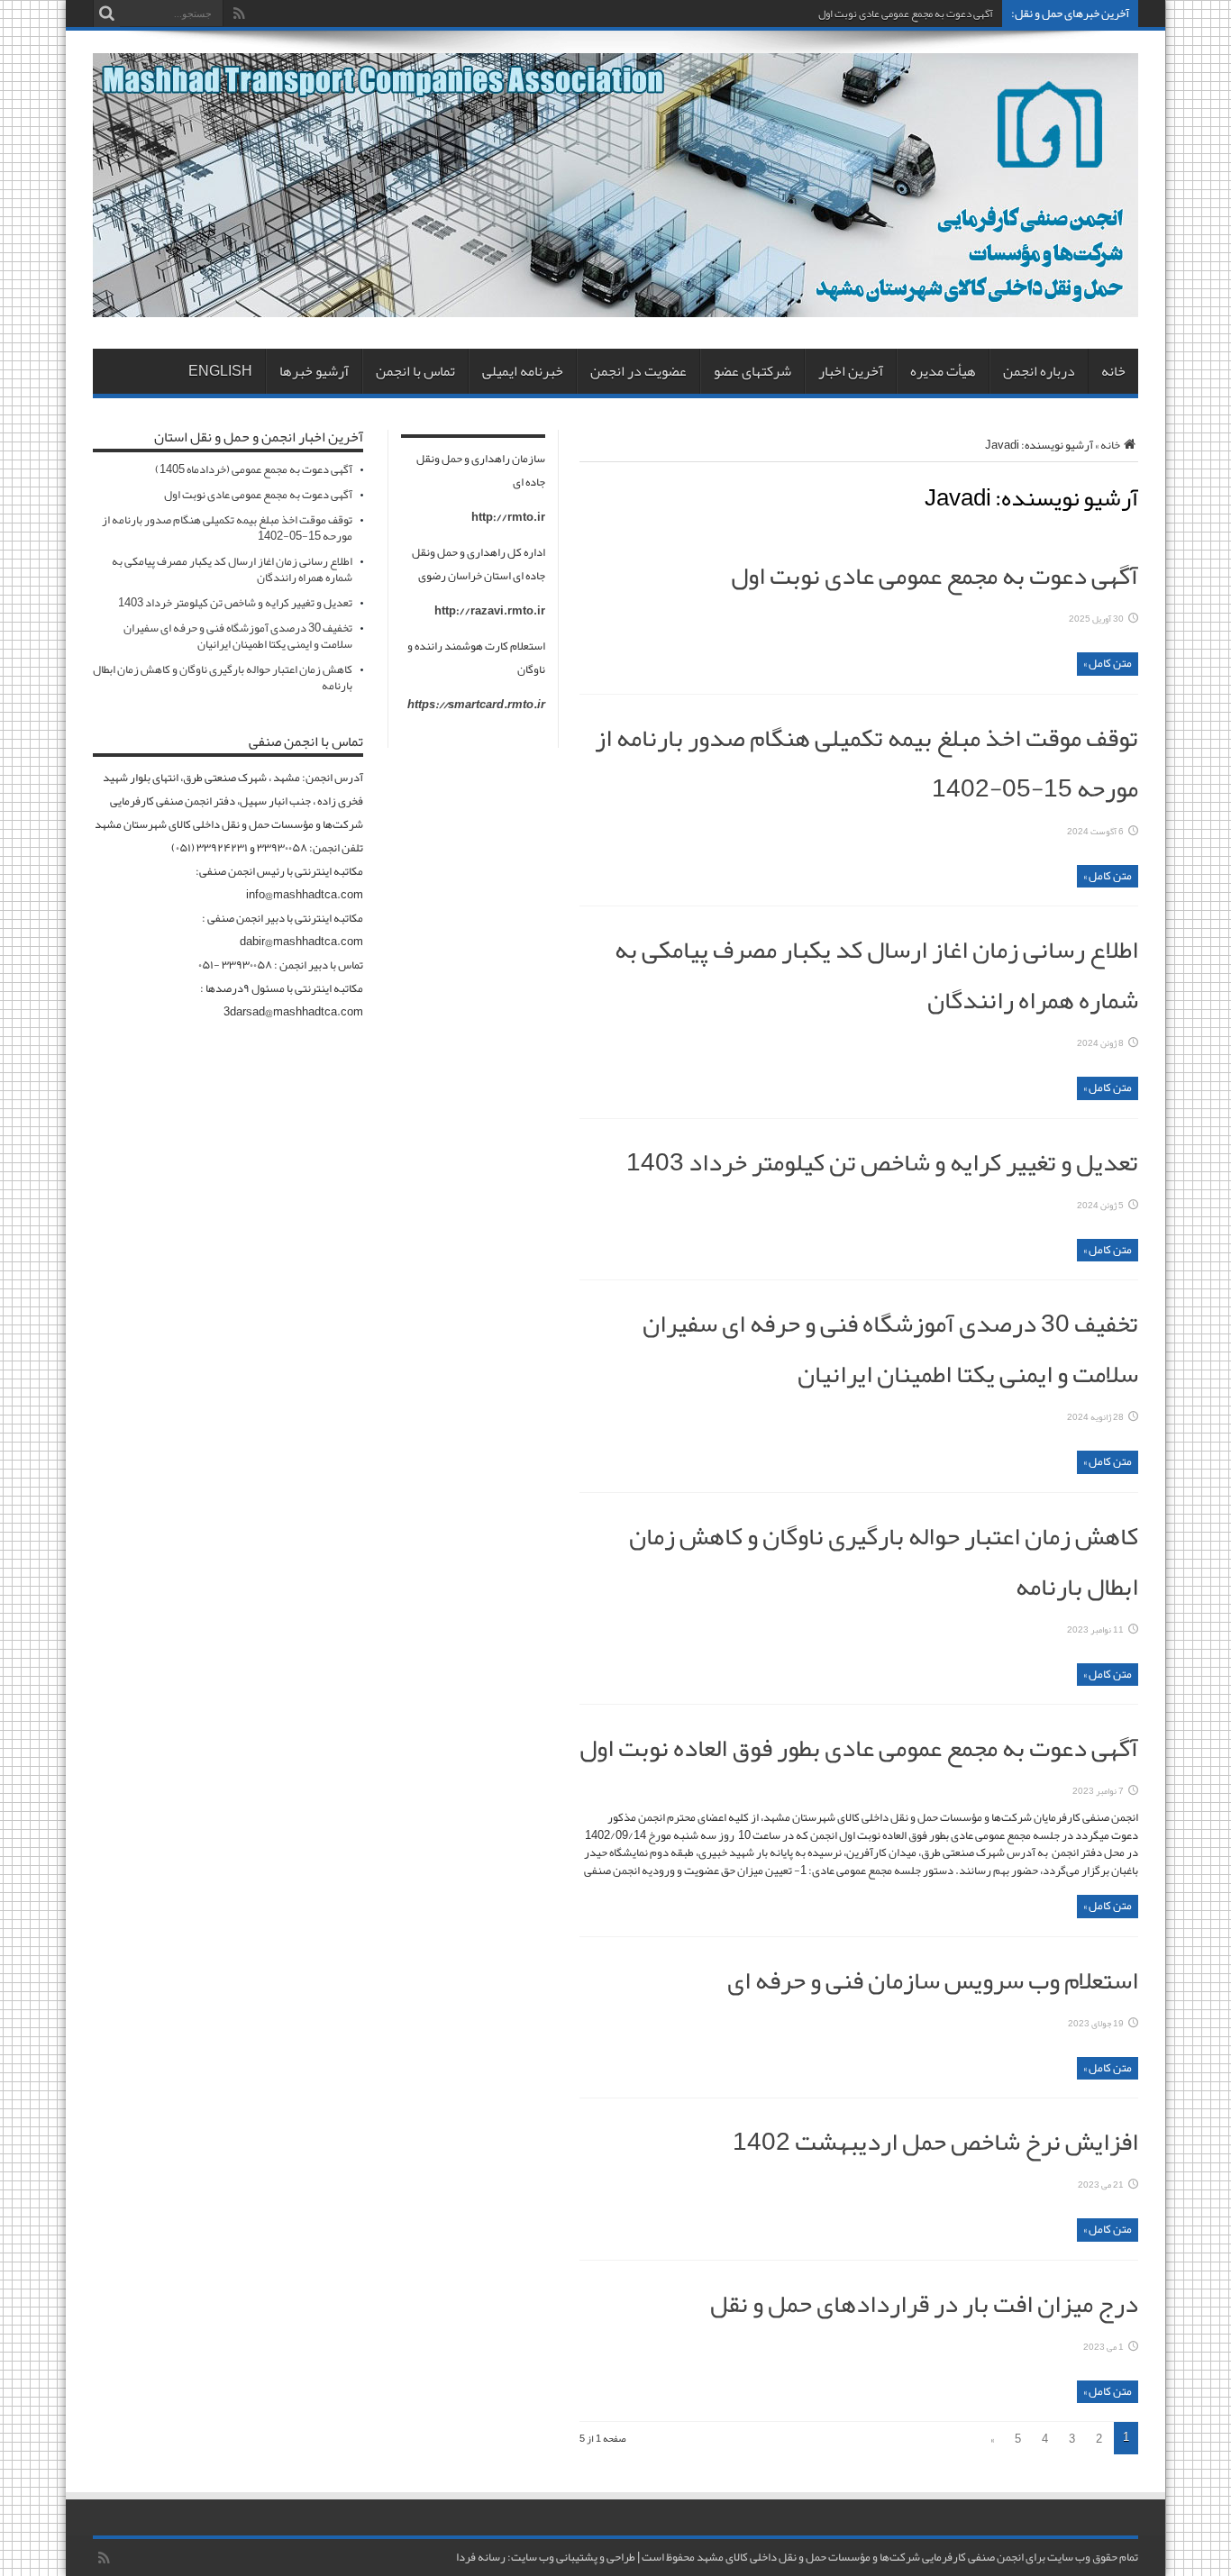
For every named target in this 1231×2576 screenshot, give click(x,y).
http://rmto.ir (508, 517)
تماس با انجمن (415, 371)
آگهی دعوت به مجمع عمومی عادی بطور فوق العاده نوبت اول (859, 1748)
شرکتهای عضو (752, 371)
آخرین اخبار (851, 371)
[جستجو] (106, 14)
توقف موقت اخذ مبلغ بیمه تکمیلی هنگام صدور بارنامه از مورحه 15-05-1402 (227, 528)
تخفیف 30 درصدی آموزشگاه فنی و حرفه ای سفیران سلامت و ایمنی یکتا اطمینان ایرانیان (890, 1349)
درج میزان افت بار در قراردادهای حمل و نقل (924, 2304)
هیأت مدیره (943, 371)
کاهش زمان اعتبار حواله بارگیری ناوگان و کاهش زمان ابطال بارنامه (223, 678)
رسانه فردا (481, 2557)
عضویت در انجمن (638, 371)
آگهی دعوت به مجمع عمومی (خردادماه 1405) (254, 469)
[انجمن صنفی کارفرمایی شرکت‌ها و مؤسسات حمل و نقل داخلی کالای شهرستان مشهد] (615, 304)
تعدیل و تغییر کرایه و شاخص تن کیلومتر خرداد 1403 (882, 1162)
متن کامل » (1108, 664)
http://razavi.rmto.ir (490, 611)
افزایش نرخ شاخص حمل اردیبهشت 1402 (935, 2142)
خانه (1113, 371)
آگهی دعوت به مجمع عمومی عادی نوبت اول (906, 14)
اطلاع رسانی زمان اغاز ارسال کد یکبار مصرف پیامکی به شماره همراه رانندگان (232, 569)
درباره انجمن (1039, 371)
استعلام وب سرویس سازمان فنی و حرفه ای (933, 1980)
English (220, 371)
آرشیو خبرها (314, 371)
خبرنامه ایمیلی (523, 371)
